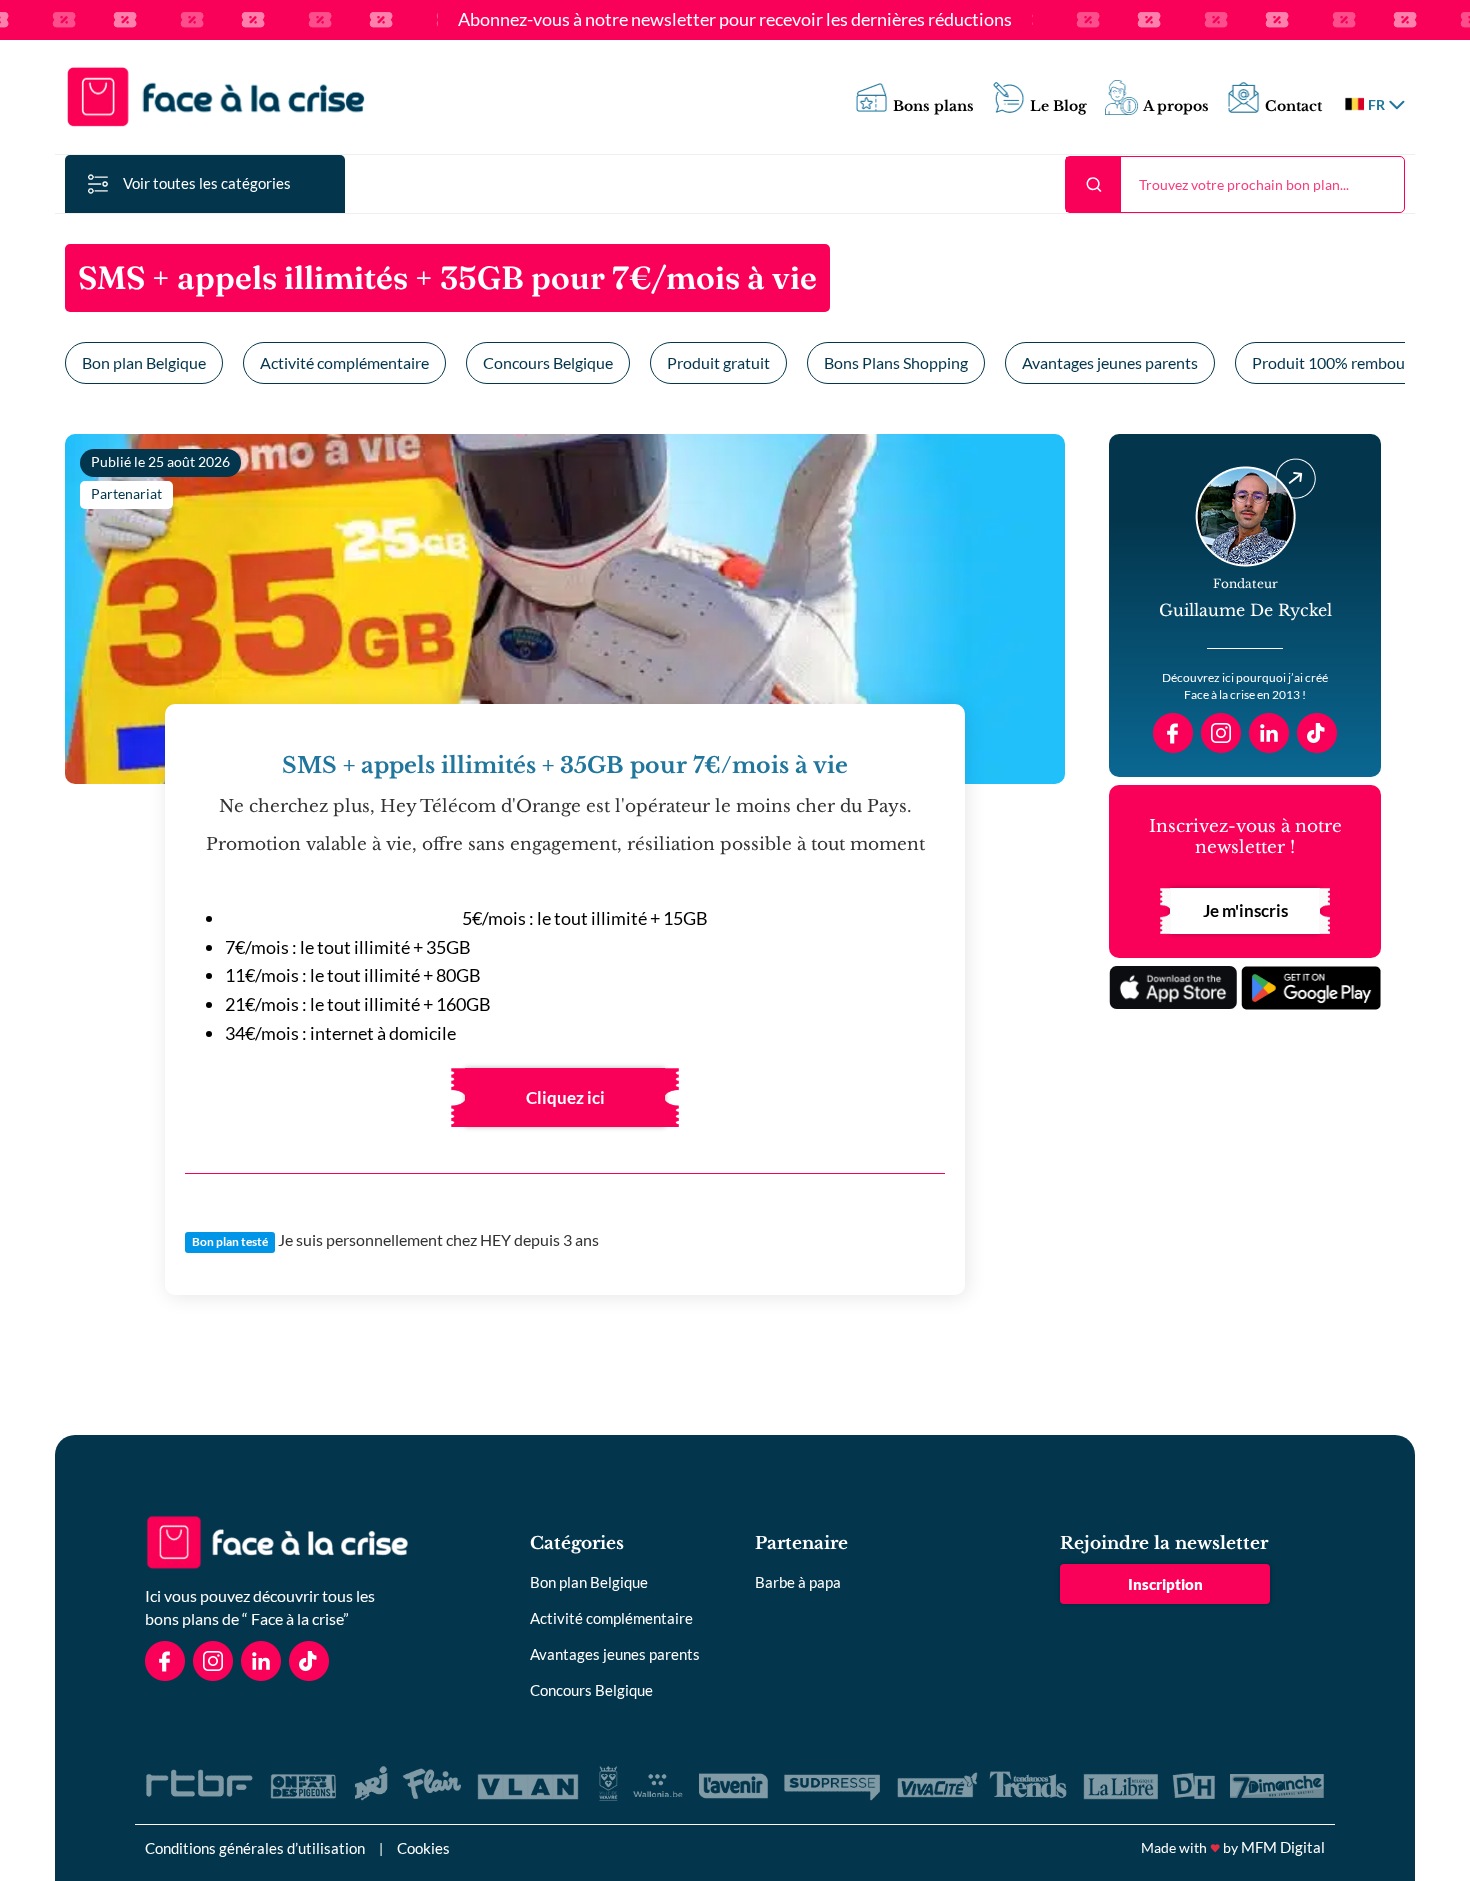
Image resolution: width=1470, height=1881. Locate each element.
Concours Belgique (548, 362)
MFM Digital (1283, 1847)
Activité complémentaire (344, 362)
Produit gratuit (718, 362)
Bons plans (933, 106)
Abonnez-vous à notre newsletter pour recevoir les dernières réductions (735, 20)
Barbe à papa (798, 1582)
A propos (1176, 106)
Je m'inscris (1245, 910)
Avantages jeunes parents (1110, 362)
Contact (1293, 106)
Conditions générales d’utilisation (255, 1848)
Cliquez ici (565, 1097)
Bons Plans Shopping (896, 362)
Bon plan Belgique (144, 362)
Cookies (423, 1848)
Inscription (1165, 1584)
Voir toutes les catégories (207, 183)
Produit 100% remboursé (1339, 362)
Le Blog (1058, 106)
